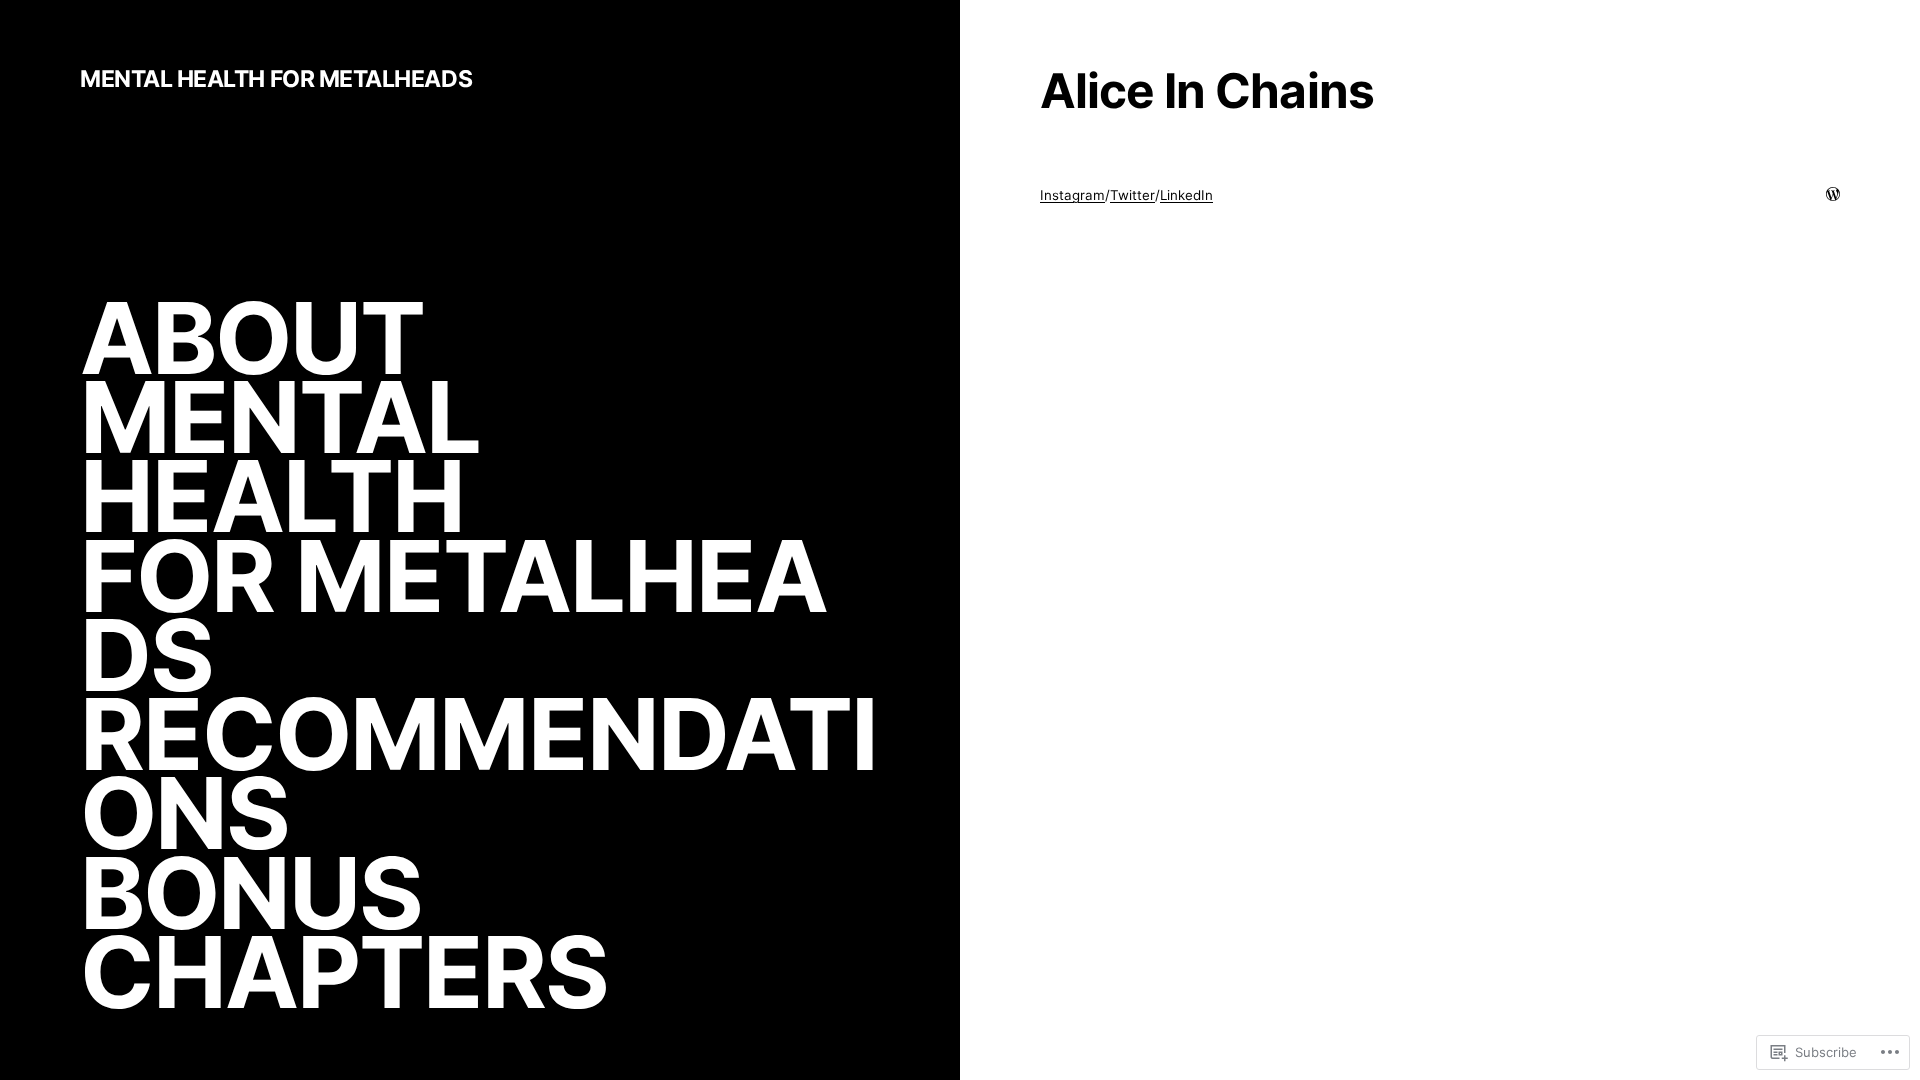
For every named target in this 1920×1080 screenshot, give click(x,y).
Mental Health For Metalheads (276, 79)
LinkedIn (1186, 195)
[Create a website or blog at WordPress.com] (1833, 195)
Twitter (1132, 195)
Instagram (1072, 195)
